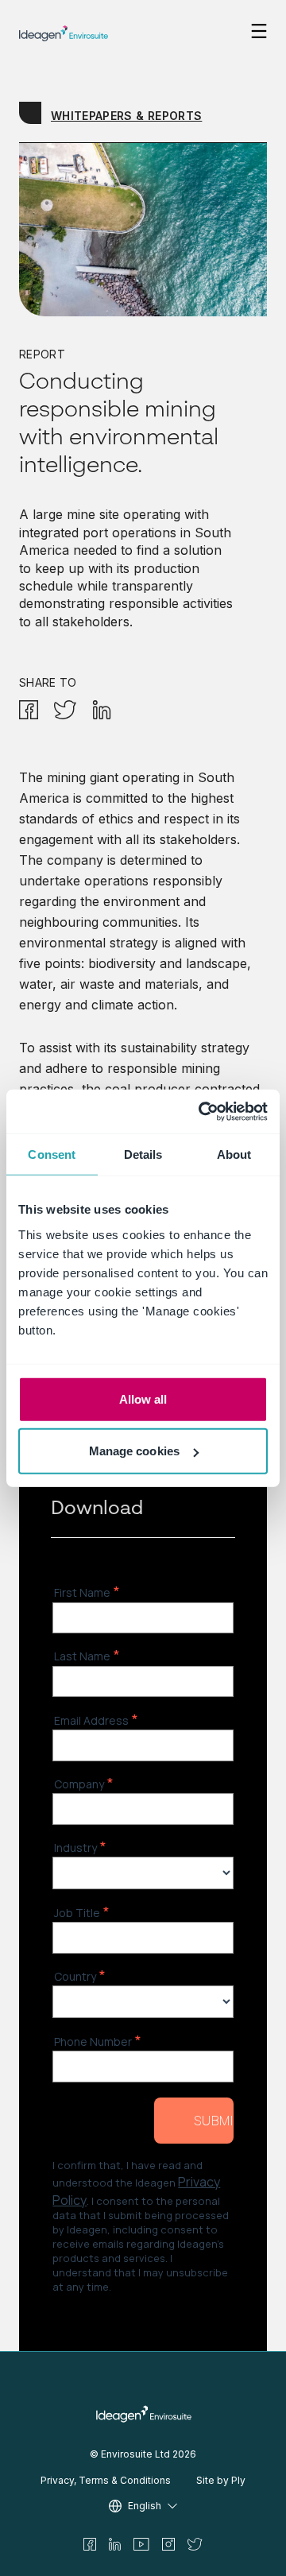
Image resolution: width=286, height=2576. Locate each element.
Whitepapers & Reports (126, 116)
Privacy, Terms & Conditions (106, 2480)
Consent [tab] (52, 1154)
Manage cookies (134, 1451)
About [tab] (234, 1154)
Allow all (143, 1398)
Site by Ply (221, 2480)
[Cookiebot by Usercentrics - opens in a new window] (202, 1111)
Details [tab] (143, 1154)
